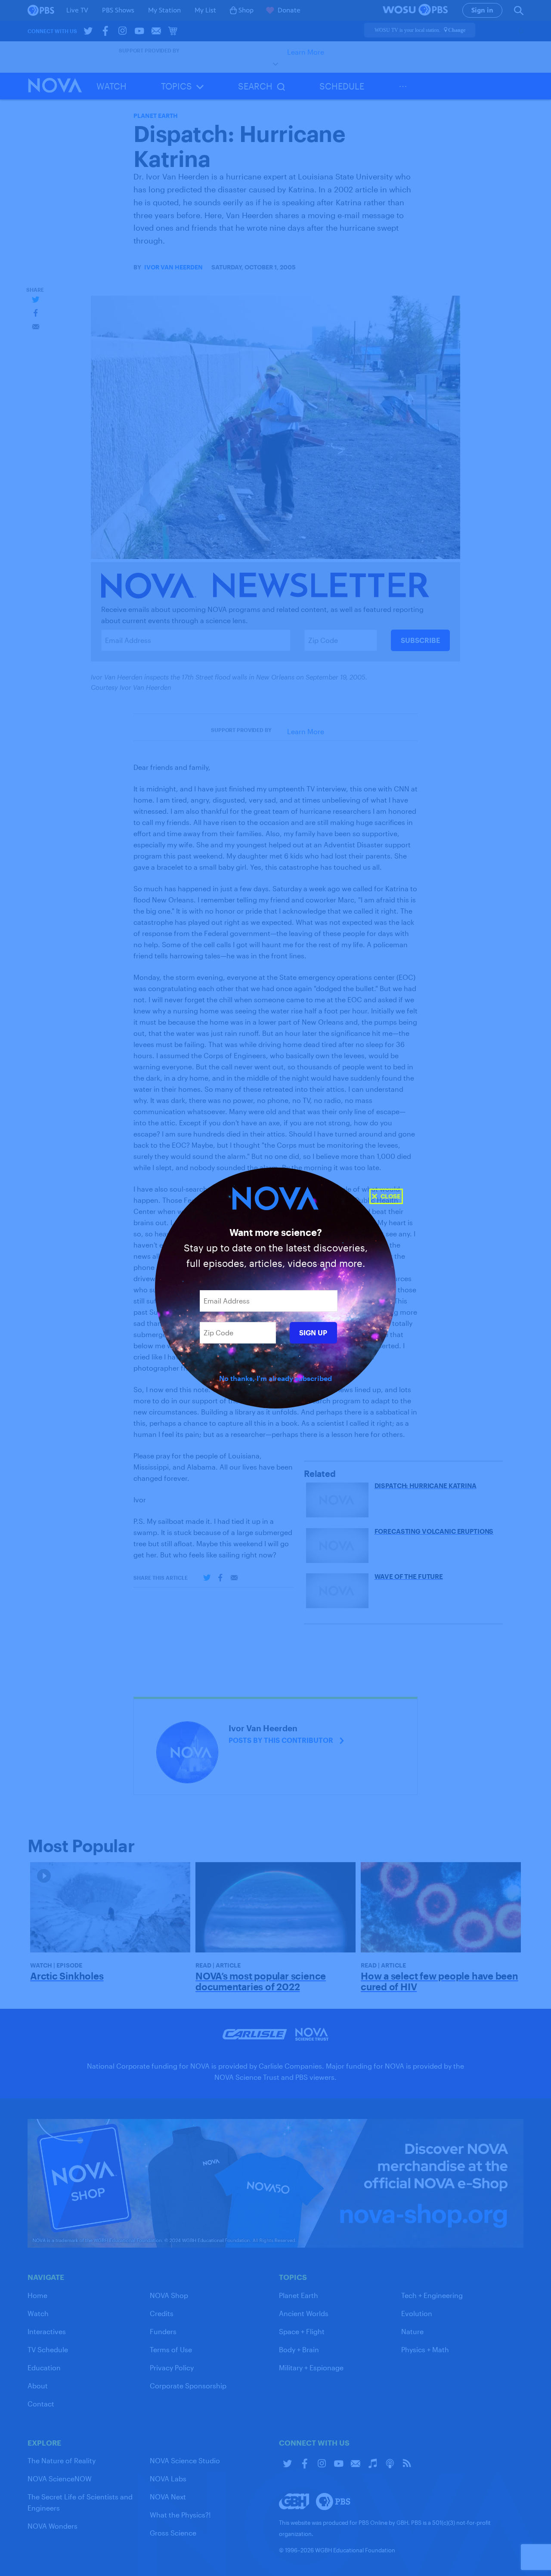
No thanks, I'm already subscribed (275, 1378)
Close (390, 1196)
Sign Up (313, 1333)
